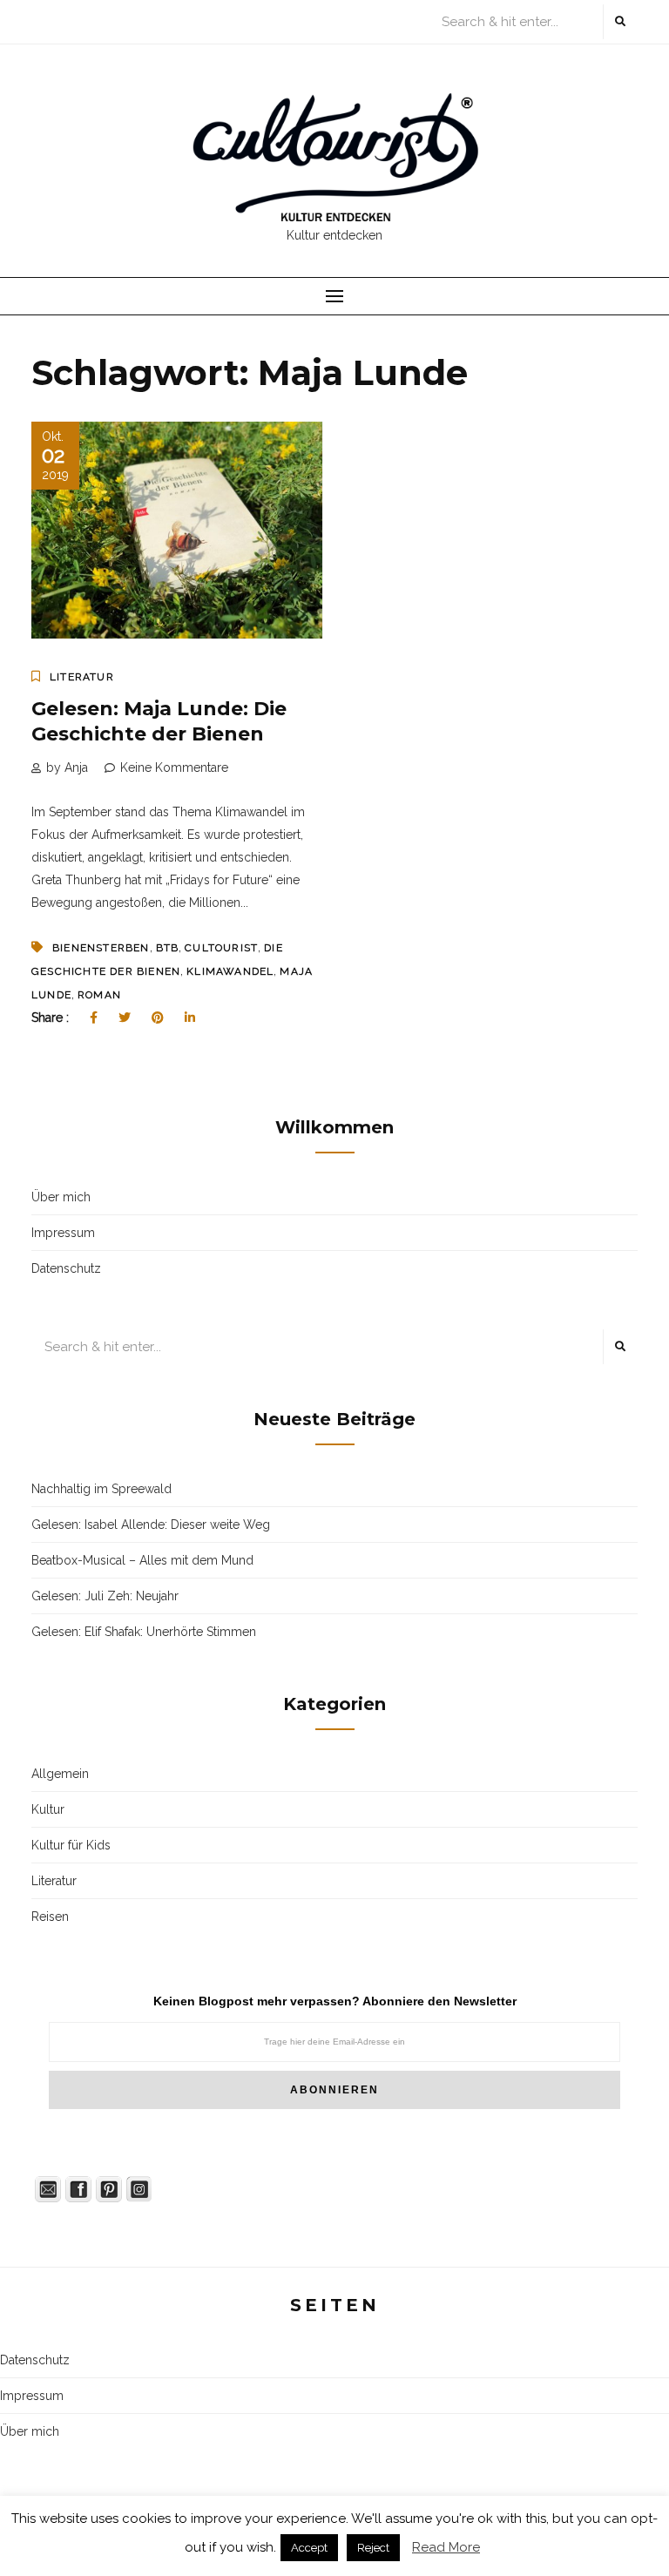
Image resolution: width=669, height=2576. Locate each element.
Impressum (63, 1233)
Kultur (48, 1809)
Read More (446, 2547)
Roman (99, 995)
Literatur (82, 677)
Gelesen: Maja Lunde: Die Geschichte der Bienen (159, 721)
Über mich (61, 1197)
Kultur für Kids (71, 1845)
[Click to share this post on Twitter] (125, 1018)
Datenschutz (66, 1268)
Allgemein (60, 1774)
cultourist (221, 948)
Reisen (50, 1917)
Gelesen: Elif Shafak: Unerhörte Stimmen (144, 1632)
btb (168, 948)
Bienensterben (101, 948)
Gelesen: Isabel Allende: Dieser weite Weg (151, 1525)
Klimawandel (230, 971)
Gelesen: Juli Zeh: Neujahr (105, 1596)
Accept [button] (309, 2548)
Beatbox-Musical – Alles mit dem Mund (142, 1560)
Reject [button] (373, 2548)
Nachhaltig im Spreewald (101, 1489)
